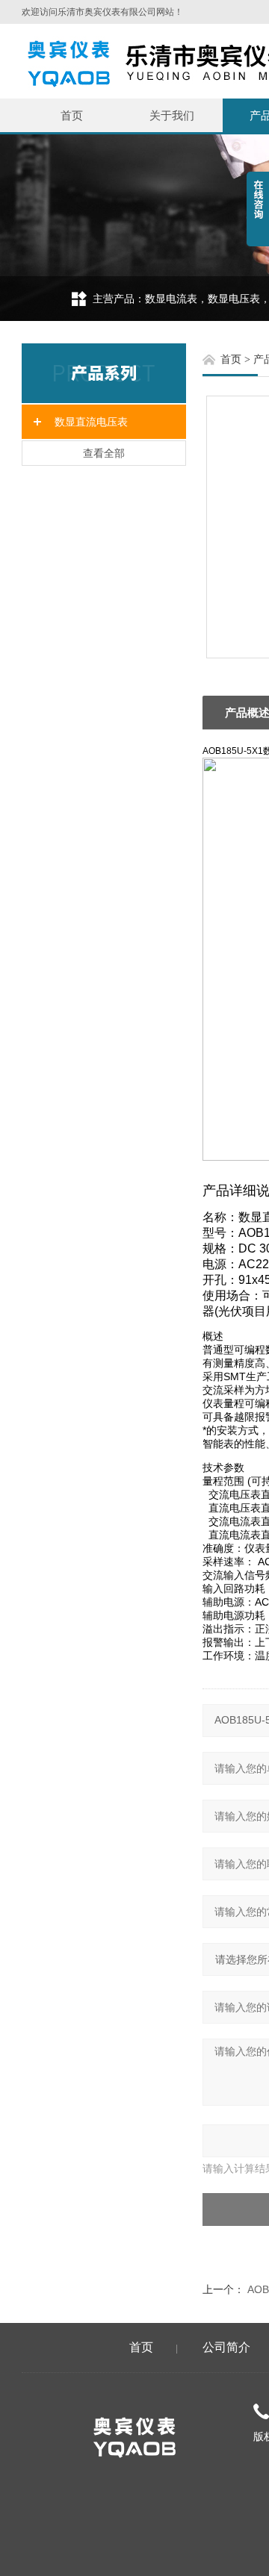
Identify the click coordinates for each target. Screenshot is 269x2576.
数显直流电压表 (91, 422)
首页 (72, 115)
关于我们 (172, 115)
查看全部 (104, 453)
